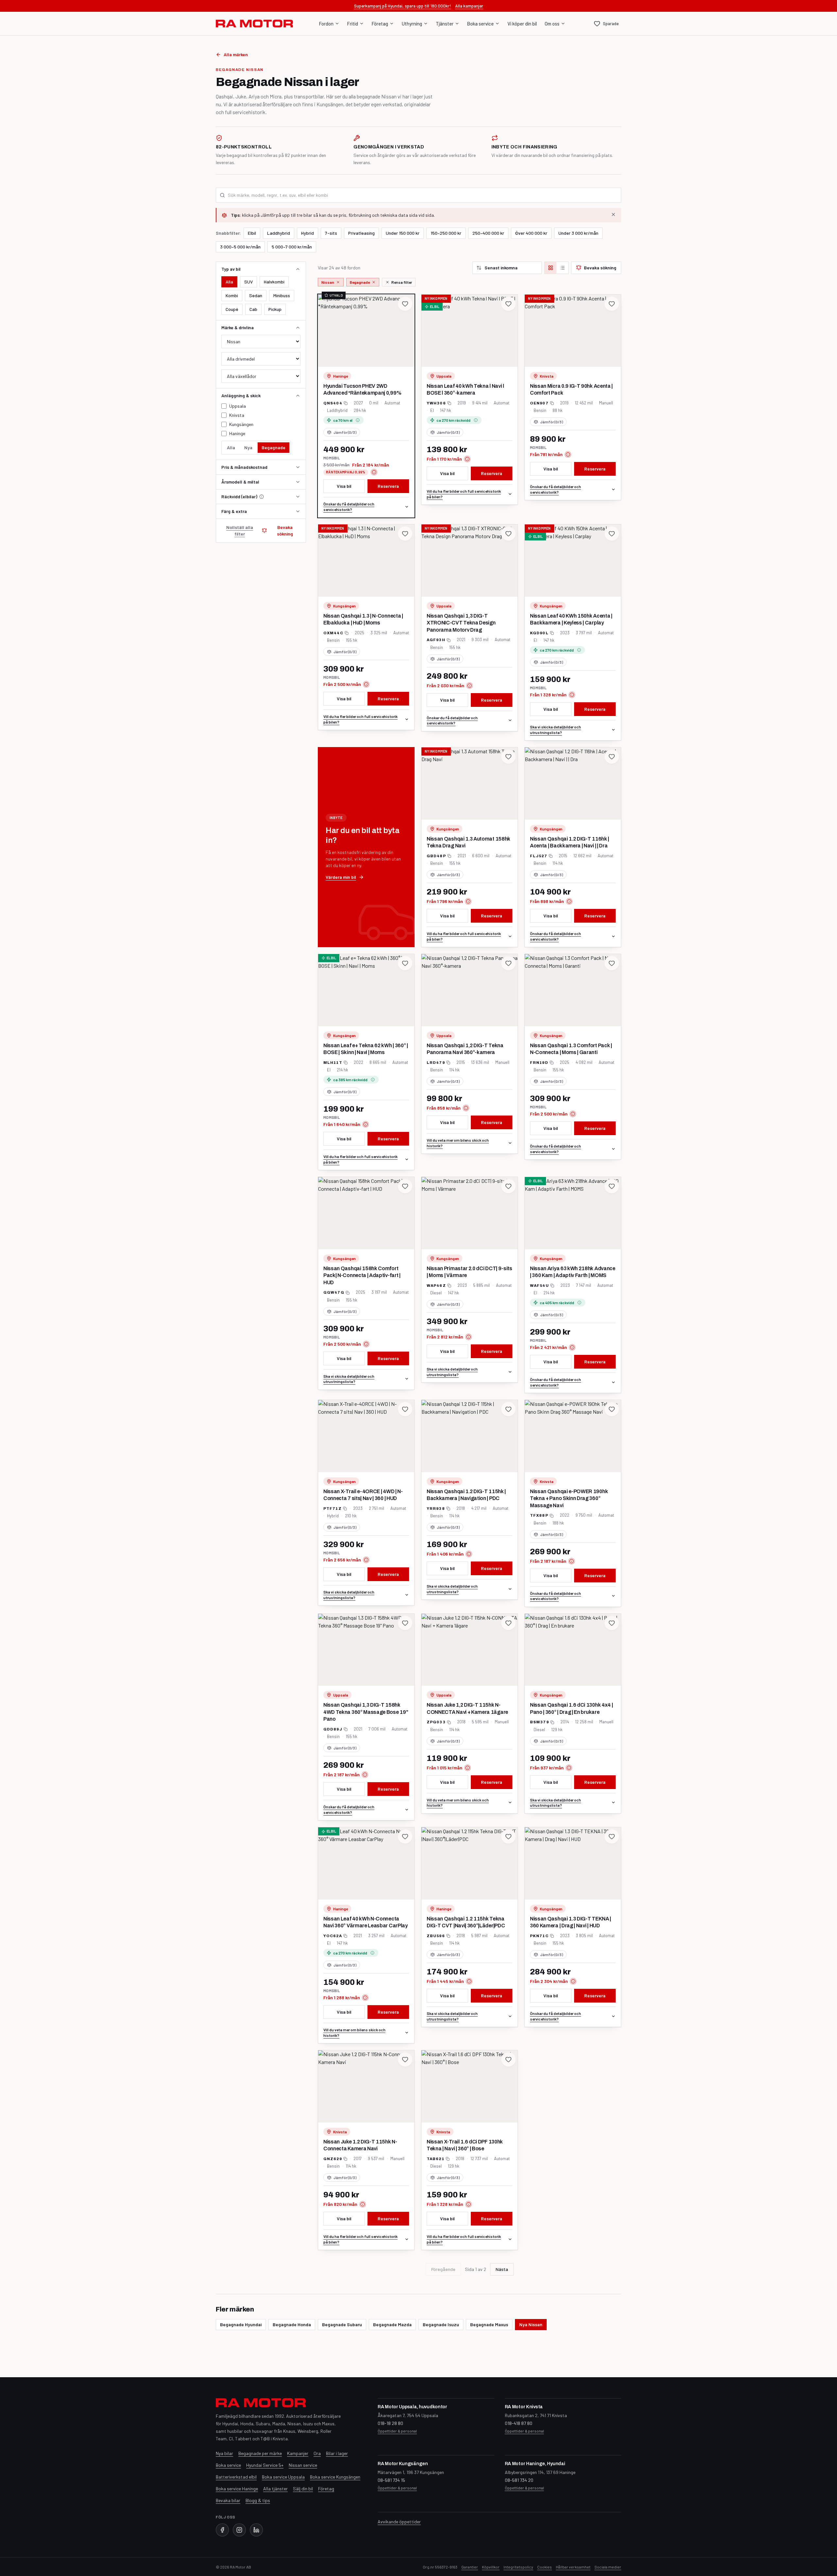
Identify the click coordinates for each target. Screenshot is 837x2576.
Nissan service (303, 2465)
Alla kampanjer (469, 6)
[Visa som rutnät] (551, 268)
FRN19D (539, 1063)
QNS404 (333, 403)
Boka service (480, 24)
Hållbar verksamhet (573, 2567)
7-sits (331, 233)
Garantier (470, 2567)
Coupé (232, 309)
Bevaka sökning (285, 530)
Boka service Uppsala (283, 2477)
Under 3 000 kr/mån (578, 233)
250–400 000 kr (488, 233)
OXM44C (333, 633)
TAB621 (436, 2159)
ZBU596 (436, 1936)
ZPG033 (436, 1722)
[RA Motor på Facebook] (222, 2530)
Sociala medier (608, 2567)
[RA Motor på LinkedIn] (256, 2530)
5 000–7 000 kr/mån (292, 247)
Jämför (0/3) (345, 432)
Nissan (328, 282)
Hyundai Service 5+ (265, 2465)
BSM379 (539, 1722)
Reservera (388, 486)
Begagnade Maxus (489, 2324)
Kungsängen (241, 424)
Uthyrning (412, 24)
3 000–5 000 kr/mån (240, 247)
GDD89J (333, 1729)
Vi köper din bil (522, 24)
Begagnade (273, 447)
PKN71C (539, 1936)
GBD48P (436, 856)
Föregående (443, 2269)
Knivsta (237, 415)
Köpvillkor (491, 2567)
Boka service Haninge (237, 2489)
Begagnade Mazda (392, 2324)
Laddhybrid (279, 233)
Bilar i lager (337, 2453)
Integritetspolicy (518, 2567)
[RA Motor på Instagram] (239, 2530)
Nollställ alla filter (240, 530)
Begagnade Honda (292, 2324)
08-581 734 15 (391, 2480)
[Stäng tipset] (613, 214)
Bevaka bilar (228, 2500)
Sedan (256, 295)
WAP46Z (436, 1286)
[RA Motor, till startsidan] (254, 24)
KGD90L (539, 633)
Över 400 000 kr (531, 233)
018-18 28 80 (390, 2423)
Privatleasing (361, 233)
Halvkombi (274, 282)
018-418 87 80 (519, 2423)
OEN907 (539, 403)
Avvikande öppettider (399, 2522)
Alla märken (236, 54)
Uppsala (238, 406)
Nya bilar (224, 2453)
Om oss (552, 24)
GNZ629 (333, 2159)
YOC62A (333, 1936)
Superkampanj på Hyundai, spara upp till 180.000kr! (403, 6)
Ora (317, 2453)
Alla (229, 282)
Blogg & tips (258, 2500)
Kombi (232, 295)
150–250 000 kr (446, 233)
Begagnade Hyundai (241, 2324)
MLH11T (333, 1063)
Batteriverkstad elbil (236, 2477)
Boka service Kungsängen (335, 2477)
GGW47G (334, 1292)
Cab (253, 309)
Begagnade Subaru (342, 2324)
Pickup (275, 309)
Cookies (545, 2567)
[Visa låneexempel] (374, 472)
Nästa (502, 2269)
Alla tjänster (275, 2489)
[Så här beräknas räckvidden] (262, 497)
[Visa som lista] (562, 268)
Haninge (237, 433)
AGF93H (436, 640)
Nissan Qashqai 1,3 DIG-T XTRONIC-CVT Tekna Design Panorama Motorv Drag (461, 623)
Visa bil (344, 486)
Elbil (252, 233)
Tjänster (445, 24)
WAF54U (539, 1286)
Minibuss (282, 295)
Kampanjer (298, 2453)
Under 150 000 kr (403, 233)
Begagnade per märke (260, 2453)
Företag (380, 24)
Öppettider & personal (397, 2431)
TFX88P (539, 1515)
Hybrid (307, 233)
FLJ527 (539, 856)
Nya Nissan (531, 2324)
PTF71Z (333, 1509)
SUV (248, 282)
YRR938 (436, 1509)
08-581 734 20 (519, 2480)
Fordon (326, 24)
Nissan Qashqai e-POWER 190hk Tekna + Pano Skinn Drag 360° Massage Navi (569, 1498)
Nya (248, 447)
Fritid (353, 24)
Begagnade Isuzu (441, 2324)
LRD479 (436, 1063)
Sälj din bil (303, 2489)
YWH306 (436, 403)
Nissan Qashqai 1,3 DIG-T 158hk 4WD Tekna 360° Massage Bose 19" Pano (366, 1712)
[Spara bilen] (405, 304)
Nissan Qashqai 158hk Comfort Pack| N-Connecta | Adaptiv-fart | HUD (362, 1275)
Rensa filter (402, 282)
